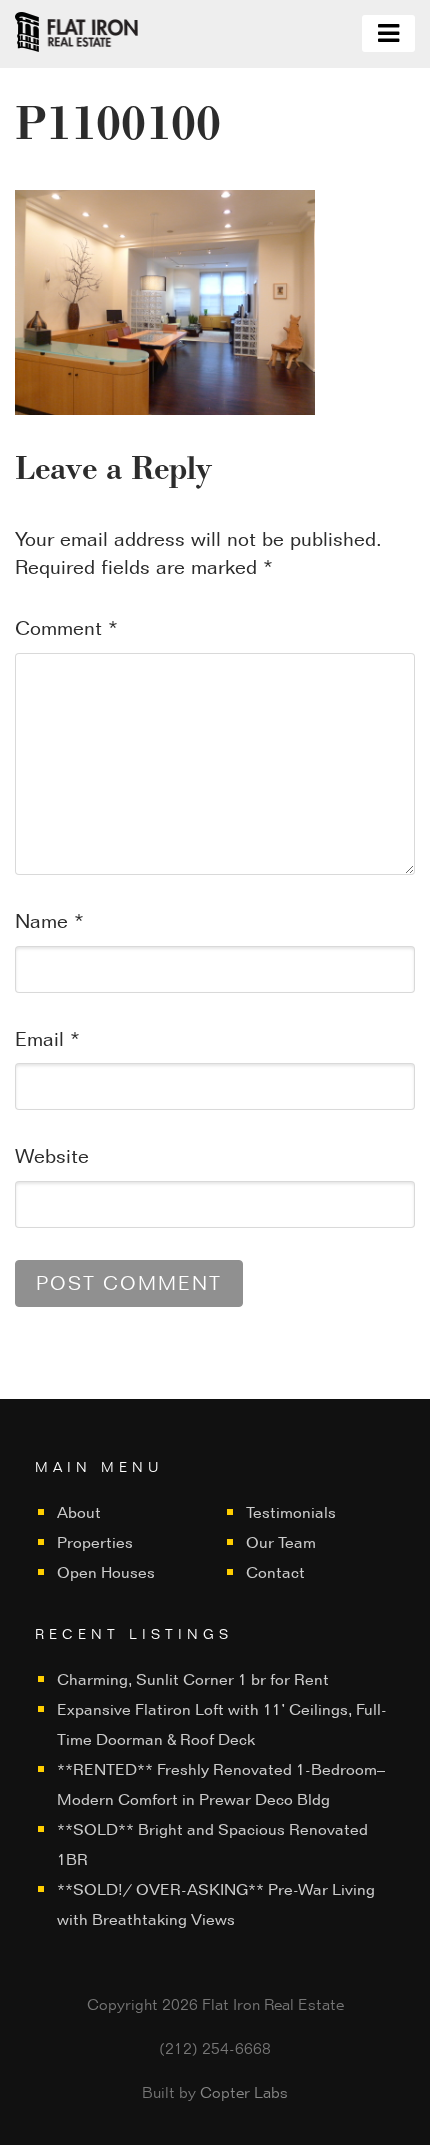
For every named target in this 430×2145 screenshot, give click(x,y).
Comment (66, 628)
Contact (275, 1572)
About (79, 1512)
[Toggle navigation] (388, 33)
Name (49, 921)
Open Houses (106, 1572)
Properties (95, 1542)
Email (47, 1039)
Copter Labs (244, 2092)
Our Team (281, 1542)
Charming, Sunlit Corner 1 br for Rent (193, 1679)
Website (52, 1156)
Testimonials (291, 1512)
